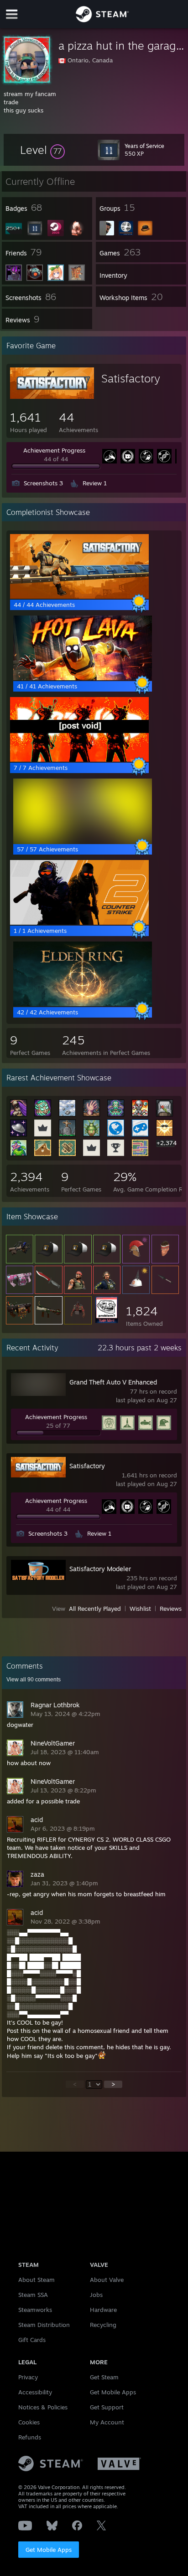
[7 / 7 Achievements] (79, 759)
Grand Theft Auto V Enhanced (113, 1382)
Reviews (171, 1609)
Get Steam (104, 2377)
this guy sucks (23, 110)
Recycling (103, 2325)
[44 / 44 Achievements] (79, 596)
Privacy (28, 2377)
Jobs (96, 2295)
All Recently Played (95, 1609)
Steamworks (35, 2310)
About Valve (107, 2280)
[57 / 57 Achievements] (83, 841)
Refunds (30, 2437)
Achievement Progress (54, 450)
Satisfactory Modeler (100, 1569)
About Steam (37, 2280)
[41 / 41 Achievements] (83, 678)
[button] (42, 150)
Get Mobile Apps (49, 2550)
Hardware (103, 2310)
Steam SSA (33, 2295)
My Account (107, 2422)
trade (11, 102)
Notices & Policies (43, 2407)
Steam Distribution (44, 2325)
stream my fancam (30, 94)
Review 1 (95, 483)
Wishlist (140, 1609)
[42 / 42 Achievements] (83, 1004)
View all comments (34, 1680)
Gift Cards (32, 2340)
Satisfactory (131, 378)
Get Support (107, 2407)
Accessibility (35, 2392)
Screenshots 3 (43, 483)
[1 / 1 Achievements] (79, 922)
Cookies (29, 2422)
